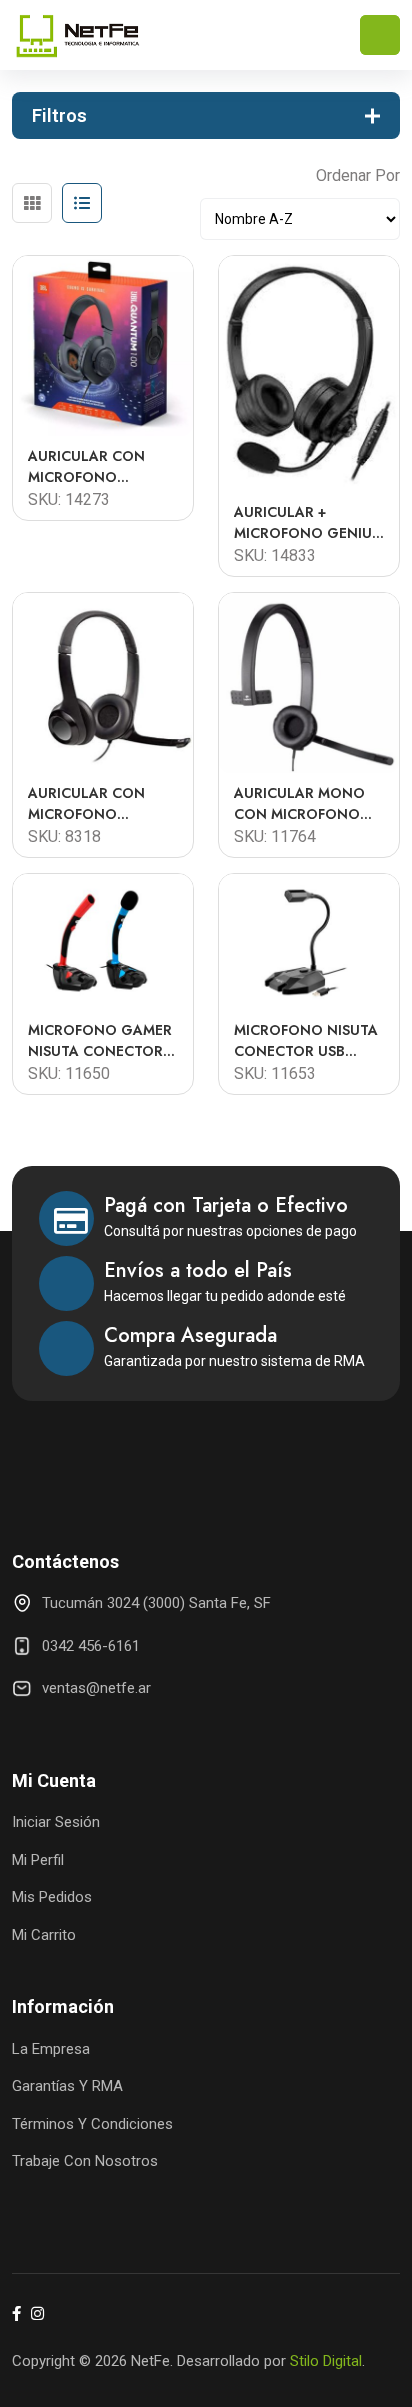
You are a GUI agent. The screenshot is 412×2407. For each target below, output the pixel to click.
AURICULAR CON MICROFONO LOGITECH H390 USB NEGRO (102, 804)
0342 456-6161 (91, 1646)
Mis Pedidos (52, 1897)
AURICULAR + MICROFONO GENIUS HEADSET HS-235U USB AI (307, 523)
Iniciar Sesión (56, 1822)
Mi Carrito (44, 1935)
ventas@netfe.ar (96, 1688)
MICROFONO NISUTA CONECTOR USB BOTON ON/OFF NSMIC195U (306, 1041)
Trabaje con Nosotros (85, 2161)
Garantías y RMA (67, 2086)
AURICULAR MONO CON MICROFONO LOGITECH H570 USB (306, 804)
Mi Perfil (38, 1860)
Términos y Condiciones (92, 2124)
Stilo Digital (326, 2361)
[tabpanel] (206, 667)
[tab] (32, 203)
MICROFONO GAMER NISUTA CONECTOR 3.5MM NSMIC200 (100, 1041)
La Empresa (51, 2049)
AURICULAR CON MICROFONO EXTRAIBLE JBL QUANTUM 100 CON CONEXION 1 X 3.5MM (102, 467)
